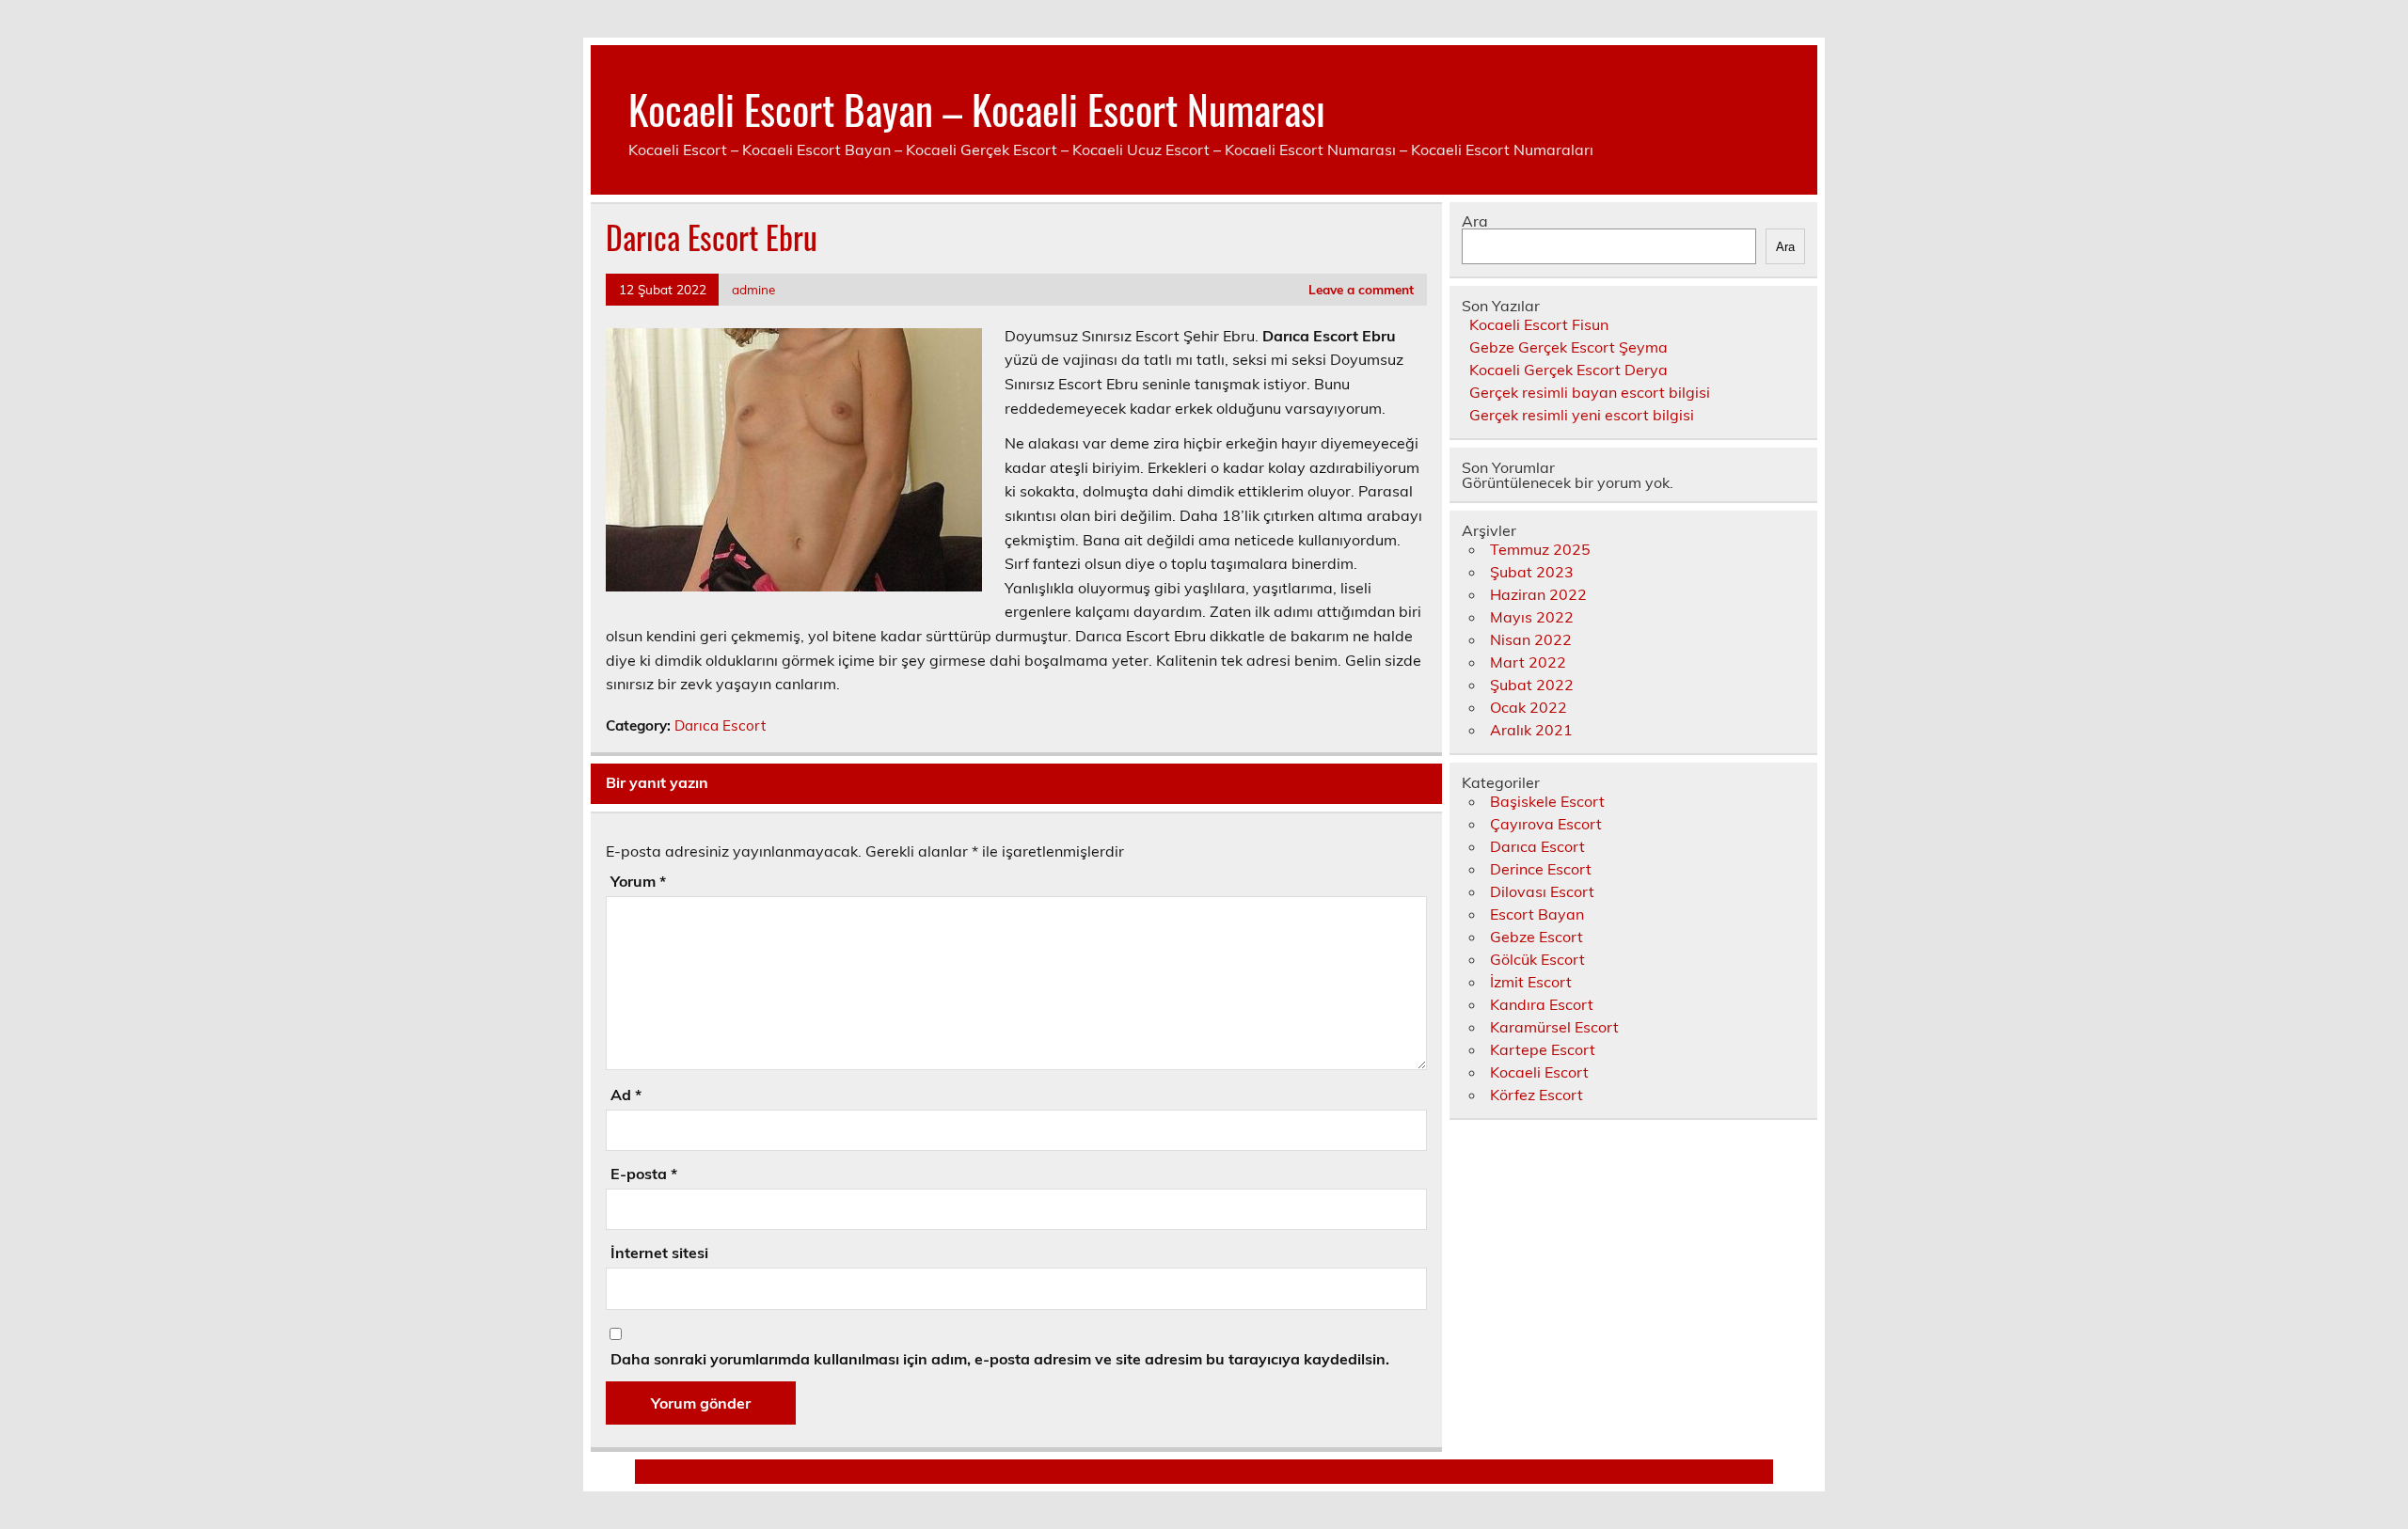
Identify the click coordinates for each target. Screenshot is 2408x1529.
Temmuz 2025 (1540, 549)
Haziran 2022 (1538, 594)
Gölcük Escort (1537, 959)
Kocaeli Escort (1539, 1072)
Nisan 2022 (1531, 639)
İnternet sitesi (659, 1253)
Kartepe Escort (1543, 1049)
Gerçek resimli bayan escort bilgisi (1590, 392)
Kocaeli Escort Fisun (1539, 324)
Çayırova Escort (1546, 824)
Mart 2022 (1528, 662)
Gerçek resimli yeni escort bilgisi (1582, 415)
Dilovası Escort (1542, 891)
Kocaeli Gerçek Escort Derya (1568, 370)
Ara (1475, 221)
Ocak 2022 (1529, 707)
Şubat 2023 (1532, 572)
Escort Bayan (1537, 914)
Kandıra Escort (1542, 1004)
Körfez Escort (1537, 1095)
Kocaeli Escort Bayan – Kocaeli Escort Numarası (977, 108)
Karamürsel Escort (1554, 1027)
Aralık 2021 (1531, 730)
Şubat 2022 (1532, 685)
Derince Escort (1541, 869)
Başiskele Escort (1547, 801)
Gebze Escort (1537, 937)
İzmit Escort (1531, 982)
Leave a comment (1361, 289)
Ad (626, 1095)
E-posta (644, 1174)
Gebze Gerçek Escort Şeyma (1568, 347)
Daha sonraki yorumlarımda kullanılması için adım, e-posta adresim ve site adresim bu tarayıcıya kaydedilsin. (1000, 1359)
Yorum (638, 881)
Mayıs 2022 (1532, 617)
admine (753, 289)
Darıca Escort (720, 725)
